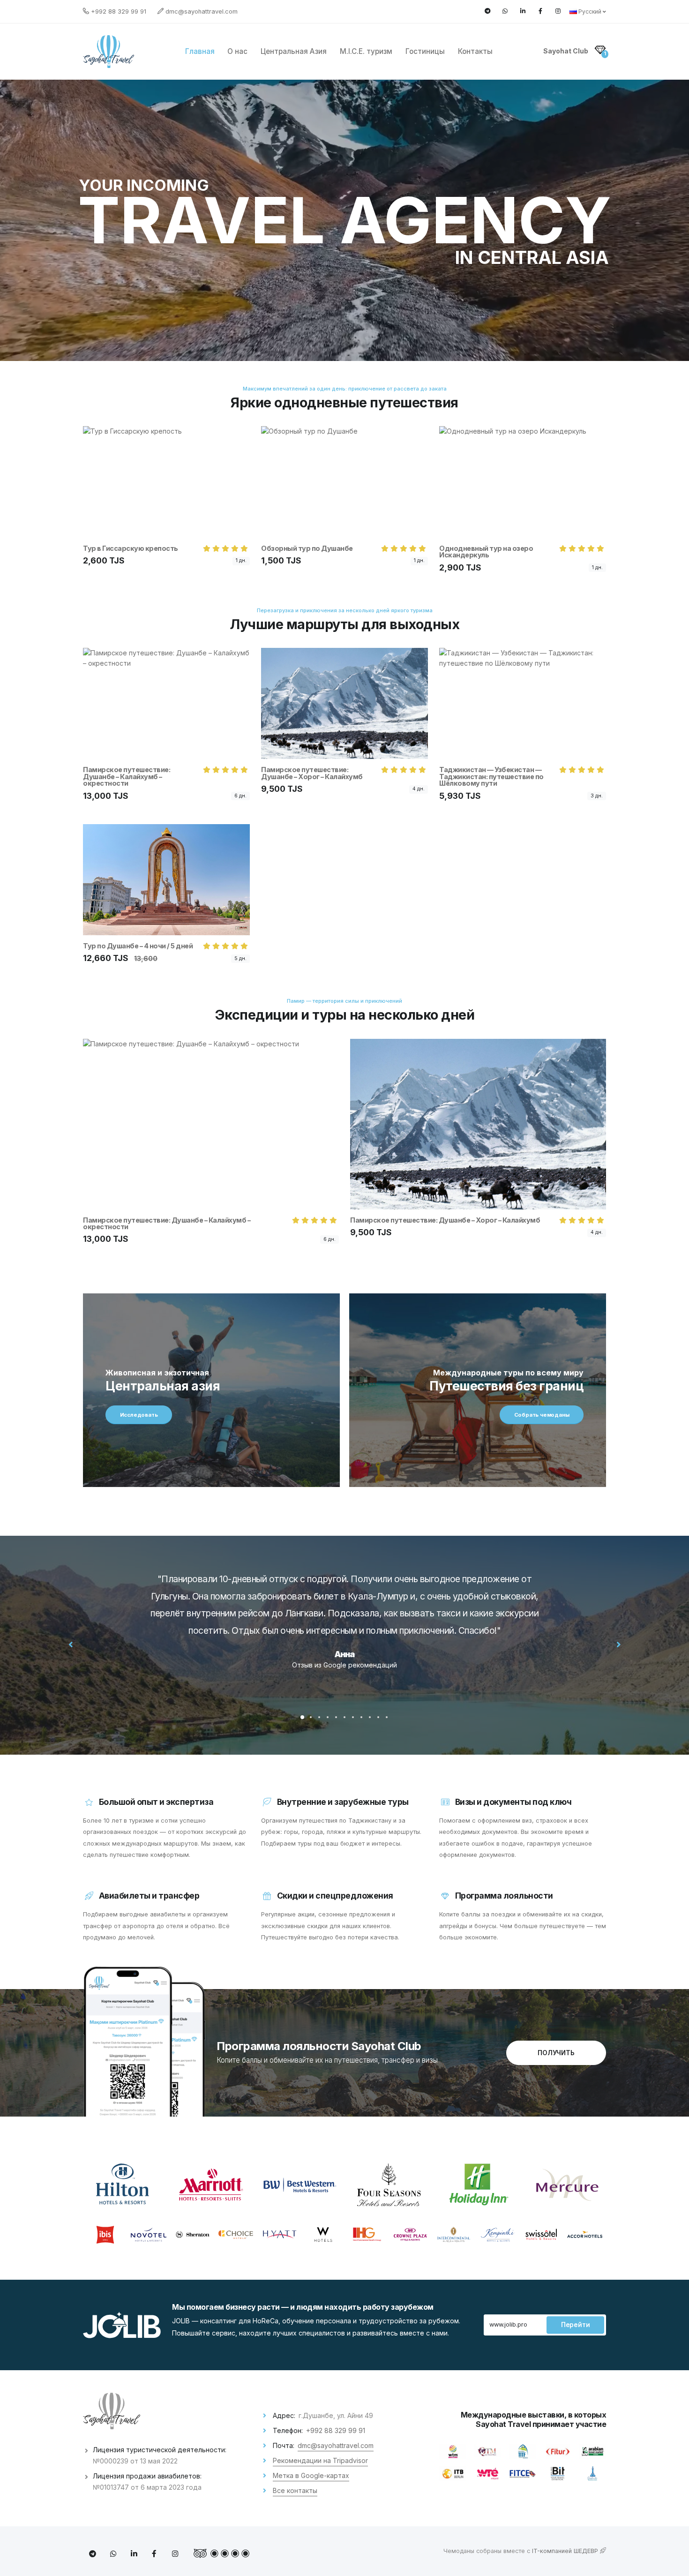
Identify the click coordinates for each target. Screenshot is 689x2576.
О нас (237, 51)
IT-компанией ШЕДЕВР (566, 2551)
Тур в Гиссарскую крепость (131, 548)
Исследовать (139, 1415)
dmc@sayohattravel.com (202, 11)
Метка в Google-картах (311, 2475)
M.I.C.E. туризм (366, 51)
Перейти (576, 2325)
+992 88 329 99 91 (119, 11)
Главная (200, 51)
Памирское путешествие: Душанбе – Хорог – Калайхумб (312, 773)
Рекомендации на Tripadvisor (320, 2460)
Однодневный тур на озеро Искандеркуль (486, 552)
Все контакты (295, 2490)
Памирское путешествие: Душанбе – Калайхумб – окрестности (127, 776)
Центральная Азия (294, 51)
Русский (590, 11)
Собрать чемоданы (542, 1415)
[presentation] (71, 1644)
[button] (302, 1717)
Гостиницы (425, 51)
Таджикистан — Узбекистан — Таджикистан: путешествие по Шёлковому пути (491, 776)
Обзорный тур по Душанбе (307, 548)
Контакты (475, 51)
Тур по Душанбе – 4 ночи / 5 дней (138, 946)
